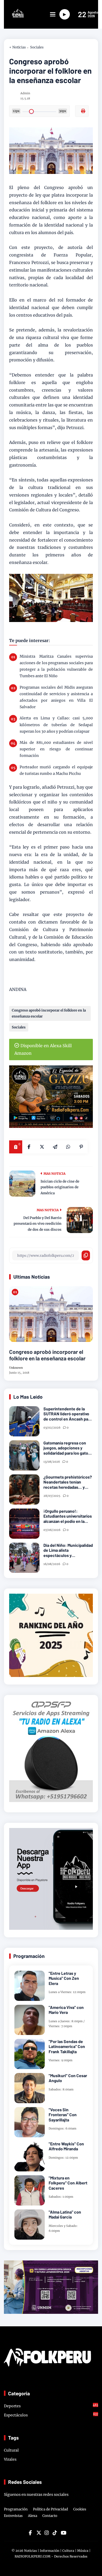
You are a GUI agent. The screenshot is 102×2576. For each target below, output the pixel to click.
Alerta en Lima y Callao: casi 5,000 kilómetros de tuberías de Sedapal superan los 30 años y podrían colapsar (56, 725)
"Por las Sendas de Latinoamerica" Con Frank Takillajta (67, 2046)
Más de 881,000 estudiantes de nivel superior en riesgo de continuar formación (56, 749)
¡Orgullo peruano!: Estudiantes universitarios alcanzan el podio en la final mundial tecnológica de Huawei (68, 1516)
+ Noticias (18, 47)
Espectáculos (51, 2415)
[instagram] (47, 2533)
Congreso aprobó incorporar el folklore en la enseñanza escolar (49, 1013)
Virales (10, 2459)
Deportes (51, 2406)
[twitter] (38, 2533)
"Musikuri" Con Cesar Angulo (68, 2078)
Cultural (11, 2450)
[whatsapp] (68, 1147)
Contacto (50, 2516)
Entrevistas (13, 2516)
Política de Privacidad (50, 2509)
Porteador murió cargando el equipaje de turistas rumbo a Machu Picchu (56, 770)
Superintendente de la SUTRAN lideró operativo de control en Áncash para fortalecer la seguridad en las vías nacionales (68, 1414)
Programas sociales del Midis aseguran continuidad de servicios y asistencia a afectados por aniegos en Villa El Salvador (56, 697)
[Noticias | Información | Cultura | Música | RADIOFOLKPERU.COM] (14, 16)
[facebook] (29, 1147)
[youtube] (63, 2533)
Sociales (37, 47)
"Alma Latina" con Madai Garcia (65, 2214)
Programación (16, 2509)
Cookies (80, 2509)
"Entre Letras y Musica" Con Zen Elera (64, 1978)
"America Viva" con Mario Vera (66, 2010)
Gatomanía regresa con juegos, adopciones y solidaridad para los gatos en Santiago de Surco (67, 1448)
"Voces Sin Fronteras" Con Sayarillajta (63, 2115)
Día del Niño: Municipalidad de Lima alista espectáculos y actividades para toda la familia (68, 1550)
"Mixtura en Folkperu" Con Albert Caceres (68, 2183)
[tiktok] (55, 2533)
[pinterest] (81, 1147)
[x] (42, 1147)
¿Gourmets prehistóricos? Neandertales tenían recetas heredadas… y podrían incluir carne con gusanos (68, 1482)
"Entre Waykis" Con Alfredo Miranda (66, 2146)
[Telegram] (55, 1147)
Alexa (33, 2516)
